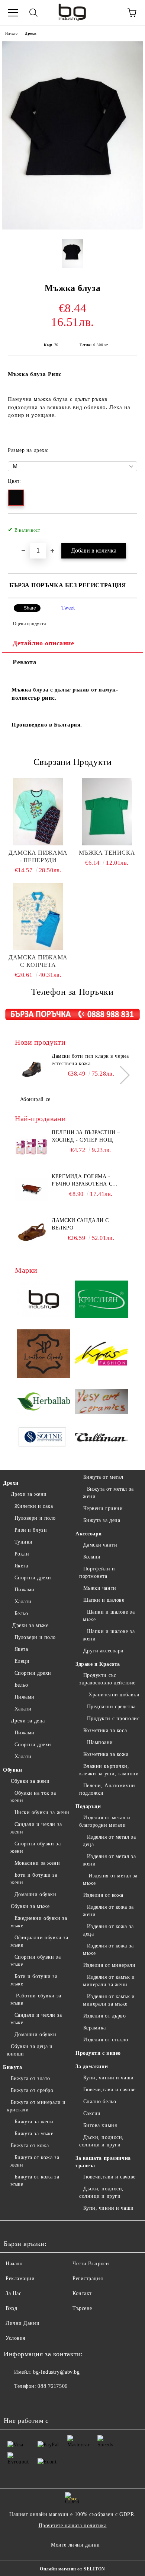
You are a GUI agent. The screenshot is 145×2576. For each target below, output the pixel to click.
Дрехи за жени (29, 1494)
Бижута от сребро (32, 2090)
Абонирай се (35, 1099)
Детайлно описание (43, 643)
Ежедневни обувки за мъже (39, 1922)
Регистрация (88, 2278)
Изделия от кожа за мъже (108, 1950)
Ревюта (25, 662)
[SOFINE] (44, 1439)
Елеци (22, 1661)
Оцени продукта (29, 624)
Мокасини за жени (37, 1863)
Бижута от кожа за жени (35, 2161)
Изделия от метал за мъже (110, 1879)
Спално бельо (100, 2102)
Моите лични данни (75, 2545)
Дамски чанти (100, 1545)
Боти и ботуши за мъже (34, 1980)
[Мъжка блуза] (72, 228)
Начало (11, 33)
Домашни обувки (35, 1894)
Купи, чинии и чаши (109, 2078)
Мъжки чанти (100, 1588)
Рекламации (20, 2278)
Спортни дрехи (33, 1578)
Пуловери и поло (35, 1518)
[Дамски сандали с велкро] (32, 1234)
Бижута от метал (103, 1477)
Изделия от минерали (109, 1965)
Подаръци (88, 1806)
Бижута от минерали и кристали (36, 2106)
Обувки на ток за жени (33, 1797)
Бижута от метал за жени (108, 1493)
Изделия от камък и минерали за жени (109, 1981)
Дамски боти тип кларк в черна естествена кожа (90, 1060)
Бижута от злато (30, 2078)
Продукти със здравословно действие (107, 1679)
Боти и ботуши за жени (34, 1879)
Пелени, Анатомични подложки (107, 1789)
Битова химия (100, 2125)
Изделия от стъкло (106, 2040)
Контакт (82, 2293)
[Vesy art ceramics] (101, 1403)
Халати (23, 1602)
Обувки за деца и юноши (30, 2050)
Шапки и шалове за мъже (109, 1616)
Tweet (68, 608)
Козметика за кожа (106, 1754)
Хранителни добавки (113, 1695)
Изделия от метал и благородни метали (105, 1821)
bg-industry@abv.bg (56, 2372)
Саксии (92, 2113)
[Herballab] (44, 1403)
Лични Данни (22, 2323)
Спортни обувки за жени (36, 1847)
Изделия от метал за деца (109, 1841)
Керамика (95, 2028)
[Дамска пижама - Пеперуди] (38, 812)
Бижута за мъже (34, 2134)
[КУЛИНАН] (101, 1438)
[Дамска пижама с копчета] (38, 917)
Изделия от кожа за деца (108, 1930)
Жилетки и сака (34, 1506)
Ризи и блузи (31, 1530)
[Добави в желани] (127, 526)
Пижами (25, 1590)
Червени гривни (103, 1508)
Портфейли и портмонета (97, 1572)
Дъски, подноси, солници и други (101, 2141)
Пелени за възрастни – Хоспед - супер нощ (86, 1136)
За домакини (92, 2067)
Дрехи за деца (28, 1721)
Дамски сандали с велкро (80, 1224)
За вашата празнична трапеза (103, 2162)
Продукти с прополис (113, 1719)
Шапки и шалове (104, 1600)
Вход (11, 2308)
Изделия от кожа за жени (108, 1911)
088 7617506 (52, 2386)
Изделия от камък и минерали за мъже (109, 2000)
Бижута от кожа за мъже (35, 2181)
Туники (24, 1542)
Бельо (21, 1613)
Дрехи (31, 33)
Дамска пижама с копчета (38, 961)
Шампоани (100, 1742)
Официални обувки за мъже (39, 1941)
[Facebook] (13, 2401)
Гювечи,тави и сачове (109, 2090)
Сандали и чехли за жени (36, 1828)
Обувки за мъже (30, 1906)
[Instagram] (30, 2401)
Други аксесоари (104, 1651)
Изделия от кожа (103, 1895)
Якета (21, 1566)
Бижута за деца (102, 1520)
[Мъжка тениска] (107, 812)
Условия (15, 2338)
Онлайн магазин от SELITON (72, 2569)
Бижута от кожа (30, 2145)
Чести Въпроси (91, 2264)
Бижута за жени (34, 2122)
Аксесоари (89, 1534)
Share (30, 608)
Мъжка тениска (107, 853)
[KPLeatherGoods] (44, 1355)
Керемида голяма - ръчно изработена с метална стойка (82, 1181)
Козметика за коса (105, 1730)
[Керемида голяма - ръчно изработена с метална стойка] (32, 1190)
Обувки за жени (30, 1781)
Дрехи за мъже (30, 1625)
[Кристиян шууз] (101, 1300)
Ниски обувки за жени (42, 1812)
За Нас (13, 2293)
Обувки (12, 1770)
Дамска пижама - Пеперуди (38, 856)
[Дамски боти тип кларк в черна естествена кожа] (32, 1069)
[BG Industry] (44, 1300)
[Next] (121, 1075)
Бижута (12, 2067)
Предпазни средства (111, 1707)
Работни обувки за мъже (36, 1999)
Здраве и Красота (98, 1664)
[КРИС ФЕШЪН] (101, 1355)
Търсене (82, 2308)
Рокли (22, 1554)
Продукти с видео (98, 2053)
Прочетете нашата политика (73, 2526)
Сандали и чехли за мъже (36, 2019)
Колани (92, 1557)
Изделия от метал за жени (109, 1860)
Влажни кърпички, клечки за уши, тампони (109, 1770)
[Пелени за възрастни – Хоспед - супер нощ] (32, 1146)
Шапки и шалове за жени (109, 1635)
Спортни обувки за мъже (36, 1961)
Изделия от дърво (105, 2016)
